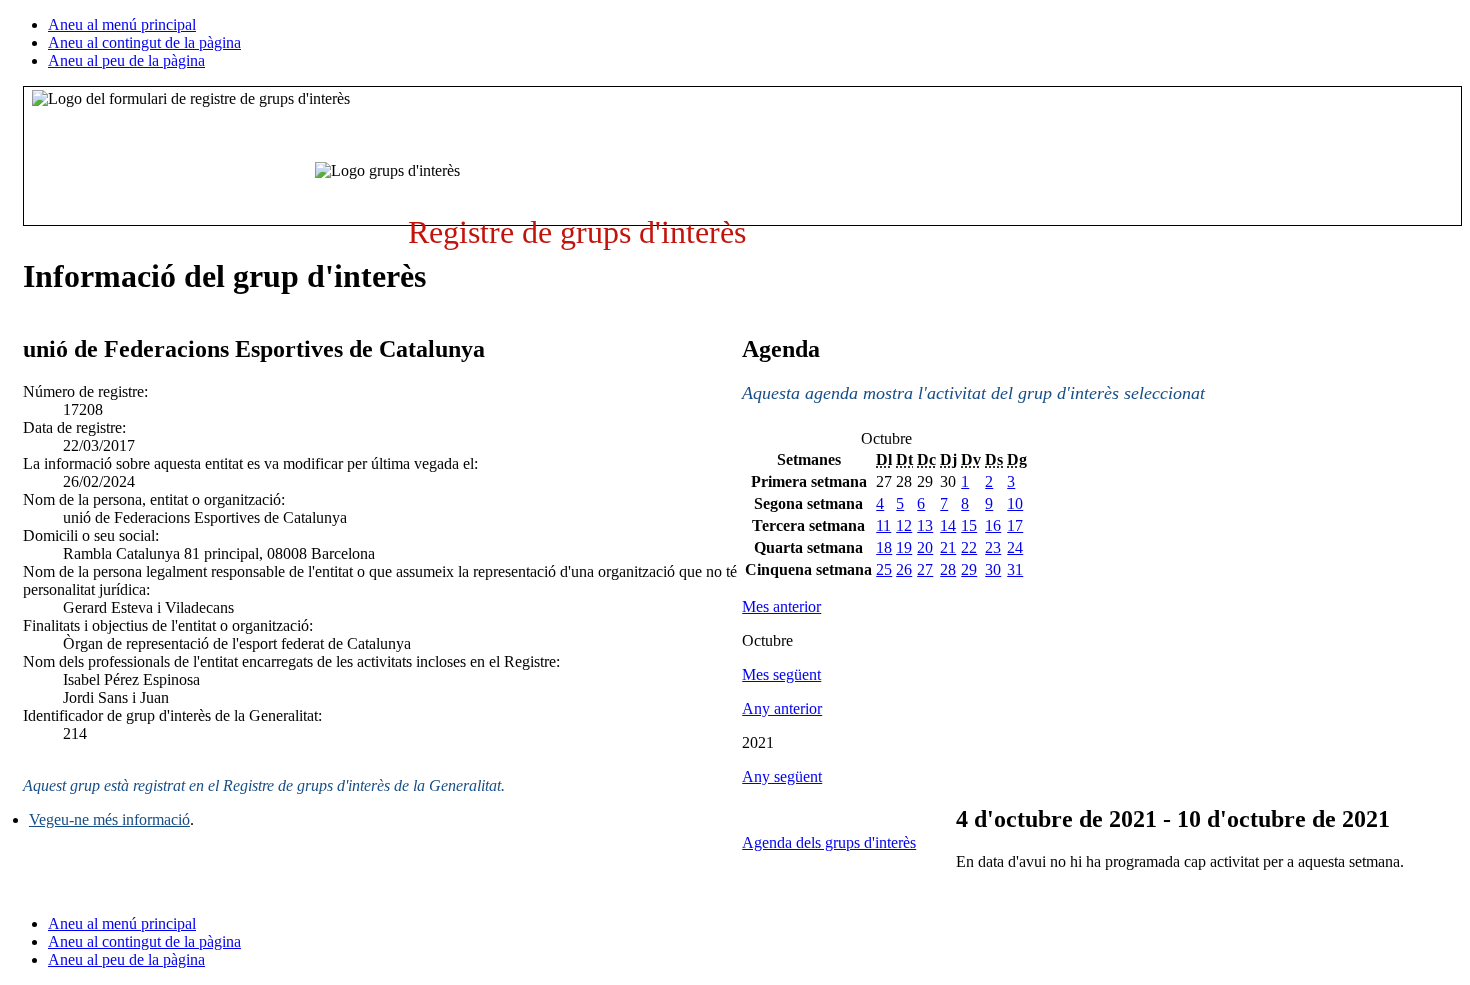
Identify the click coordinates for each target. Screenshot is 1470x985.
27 (925, 569)
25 (884, 569)
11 (883, 525)
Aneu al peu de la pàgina (126, 60)
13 (925, 525)
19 (904, 547)
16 (993, 525)
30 (993, 569)
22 (969, 547)
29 (969, 569)
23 (993, 547)
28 (948, 569)
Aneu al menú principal (122, 24)
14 (948, 525)
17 (1015, 525)
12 (904, 525)
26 (904, 569)
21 (948, 547)
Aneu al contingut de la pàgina (144, 42)
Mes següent (781, 674)
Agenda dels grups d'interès (829, 842)
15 (969, 525)
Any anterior (782, 708)
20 (925, 547)
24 (1015, 547)
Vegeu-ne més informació (109, 819)
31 (1015, 569)
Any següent (782, 776)
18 (884, 547)
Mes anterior (781, 606)
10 (1015, 503)
